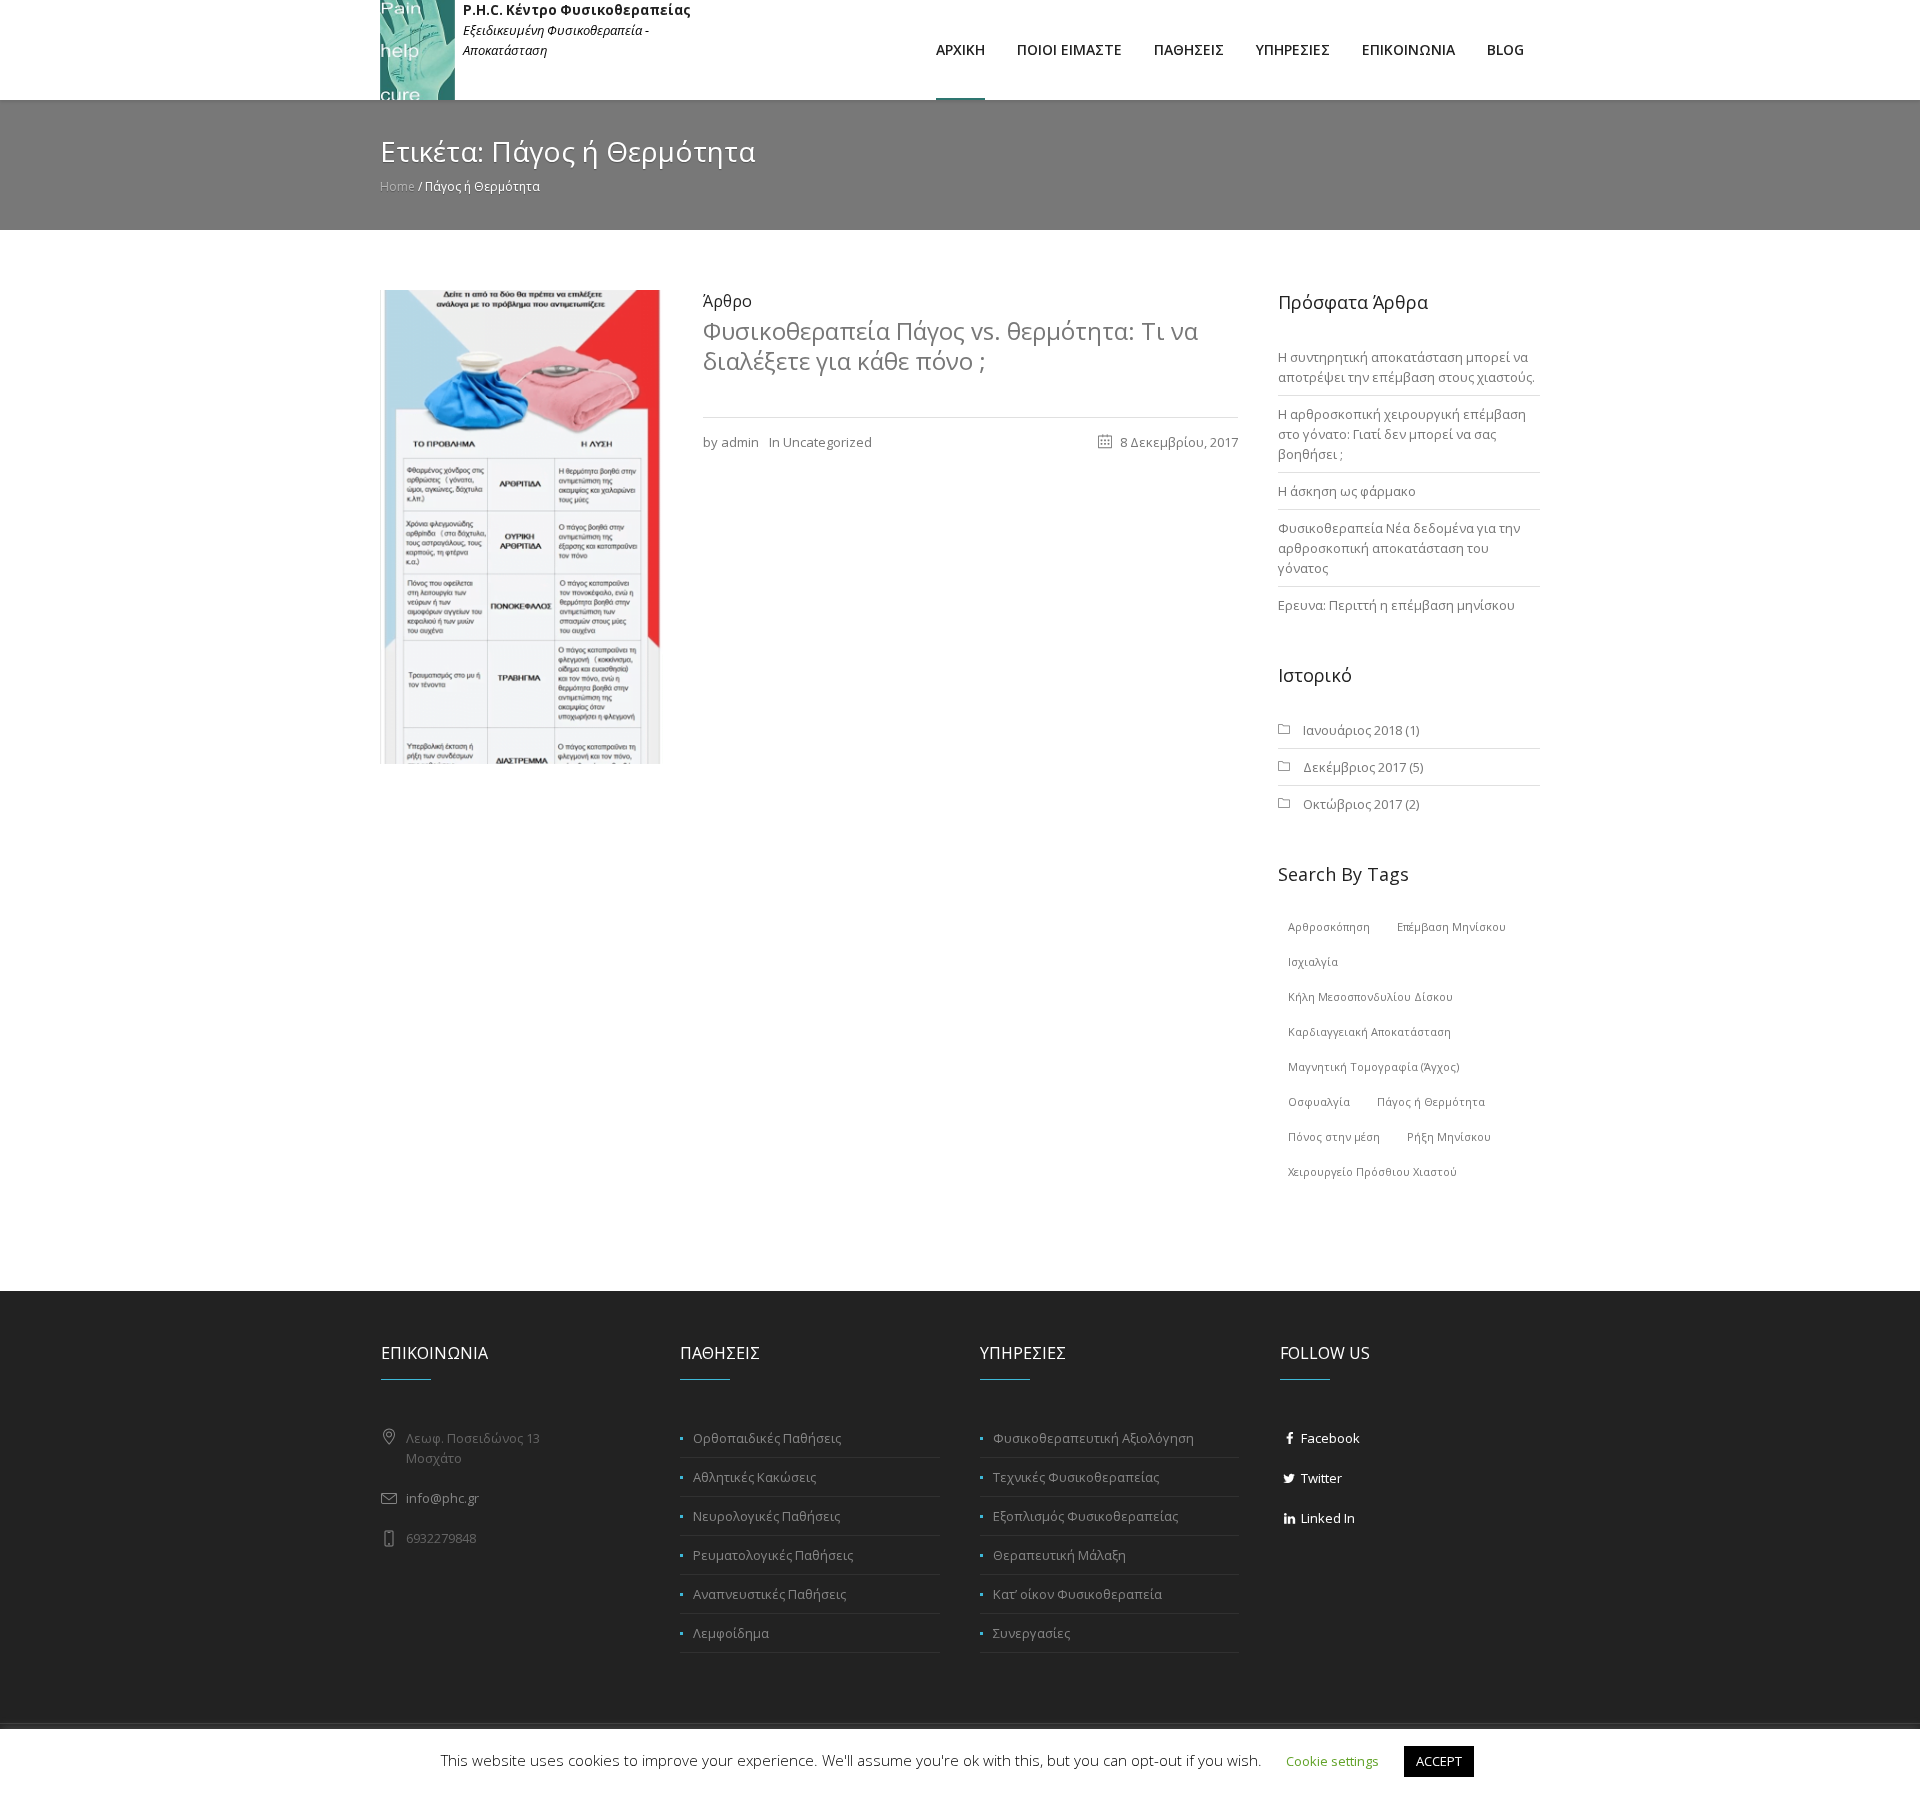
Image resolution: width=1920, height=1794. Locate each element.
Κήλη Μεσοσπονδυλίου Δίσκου (1370, 996)
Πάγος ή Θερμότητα (1431, 1101)
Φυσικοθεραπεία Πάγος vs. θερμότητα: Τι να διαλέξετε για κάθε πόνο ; (950, 345)
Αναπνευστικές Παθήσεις (769, 1594)
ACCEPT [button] (1439, 1761)
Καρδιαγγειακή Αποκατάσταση (1369, 1031)
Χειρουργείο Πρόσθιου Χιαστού (1372, 1171)
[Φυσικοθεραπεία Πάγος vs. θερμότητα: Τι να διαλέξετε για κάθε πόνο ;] (521, 525)
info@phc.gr (442, 1498)
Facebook (1329, 1438)
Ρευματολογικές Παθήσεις (773, 1555)
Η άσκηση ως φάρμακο (1347, 491)
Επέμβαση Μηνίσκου (1451, 926)
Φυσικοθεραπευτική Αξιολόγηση (1093, 1438)
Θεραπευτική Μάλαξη (1059, 1555)
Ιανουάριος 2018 (1352, 730)
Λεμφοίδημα (731, 1633)
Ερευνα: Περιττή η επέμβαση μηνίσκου (1396, 605)
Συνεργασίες (1031, 1633)
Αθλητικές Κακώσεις (754, 1477)
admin (740, 442)
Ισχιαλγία (1313, 961)
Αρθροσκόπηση (1329, 926)
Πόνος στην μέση (1334, 1136)
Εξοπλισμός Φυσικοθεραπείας (1085, 1516)
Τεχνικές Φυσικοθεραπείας (1076, 1477)
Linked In (1326, 1518)
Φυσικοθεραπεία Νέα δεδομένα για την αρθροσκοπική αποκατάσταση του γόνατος (1399, 548)
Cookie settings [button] (1332, 1761)
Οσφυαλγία (1319, 1101)
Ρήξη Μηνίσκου (1449, 1136)
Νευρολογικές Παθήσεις (766, 1516)
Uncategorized (827, 442)
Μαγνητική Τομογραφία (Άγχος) (1373, 1066)
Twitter (1320, 1478)
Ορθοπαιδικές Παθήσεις (767, 1438)
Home (397, 186)
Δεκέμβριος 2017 (1354, 767)
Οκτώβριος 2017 (1352, 804)
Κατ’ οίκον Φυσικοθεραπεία (1077, 1594)
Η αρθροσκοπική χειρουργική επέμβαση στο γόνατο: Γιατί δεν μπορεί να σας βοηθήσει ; (1402, 434)
